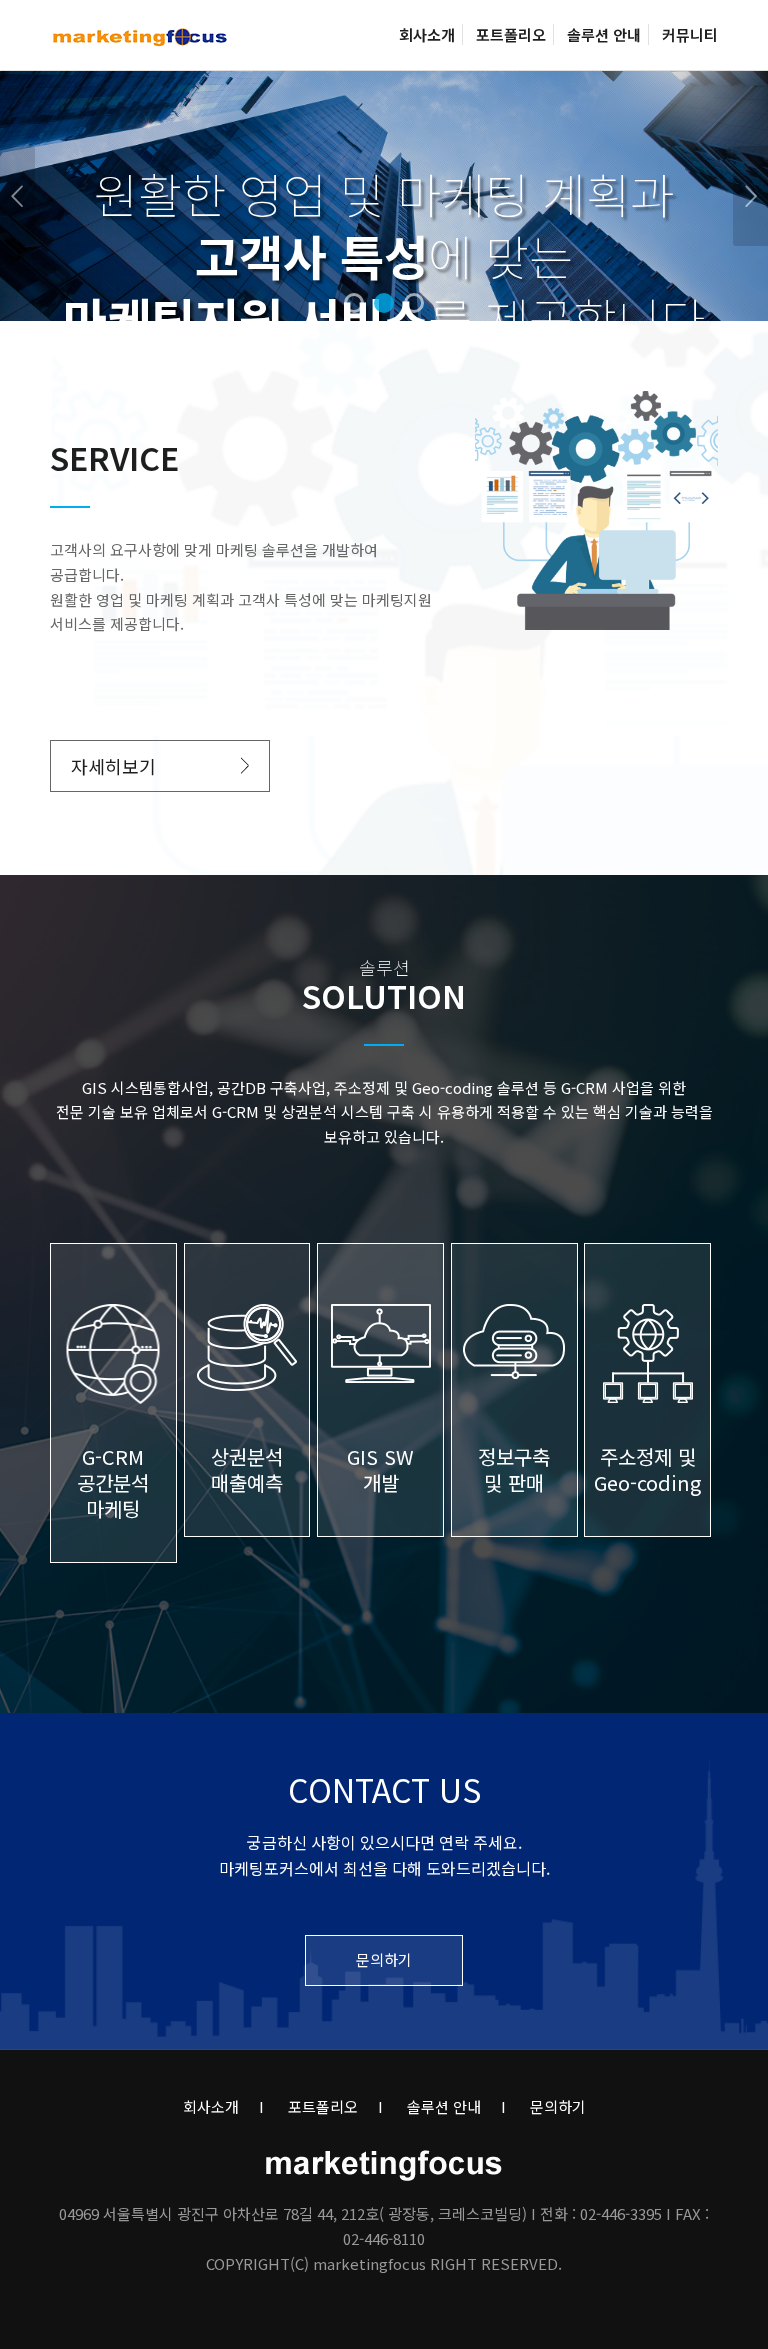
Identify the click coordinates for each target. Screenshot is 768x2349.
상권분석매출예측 (247, 1469)
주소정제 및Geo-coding (647, 1469)
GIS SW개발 (380, 1469)
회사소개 (211, 2106)
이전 (17, 196)
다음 (750, 196)
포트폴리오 (323, 2106)
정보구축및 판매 (514, 1469)
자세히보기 (113, 766)
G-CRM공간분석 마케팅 (113, 1482)
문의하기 (384, 1959)
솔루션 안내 (444, 2106)
